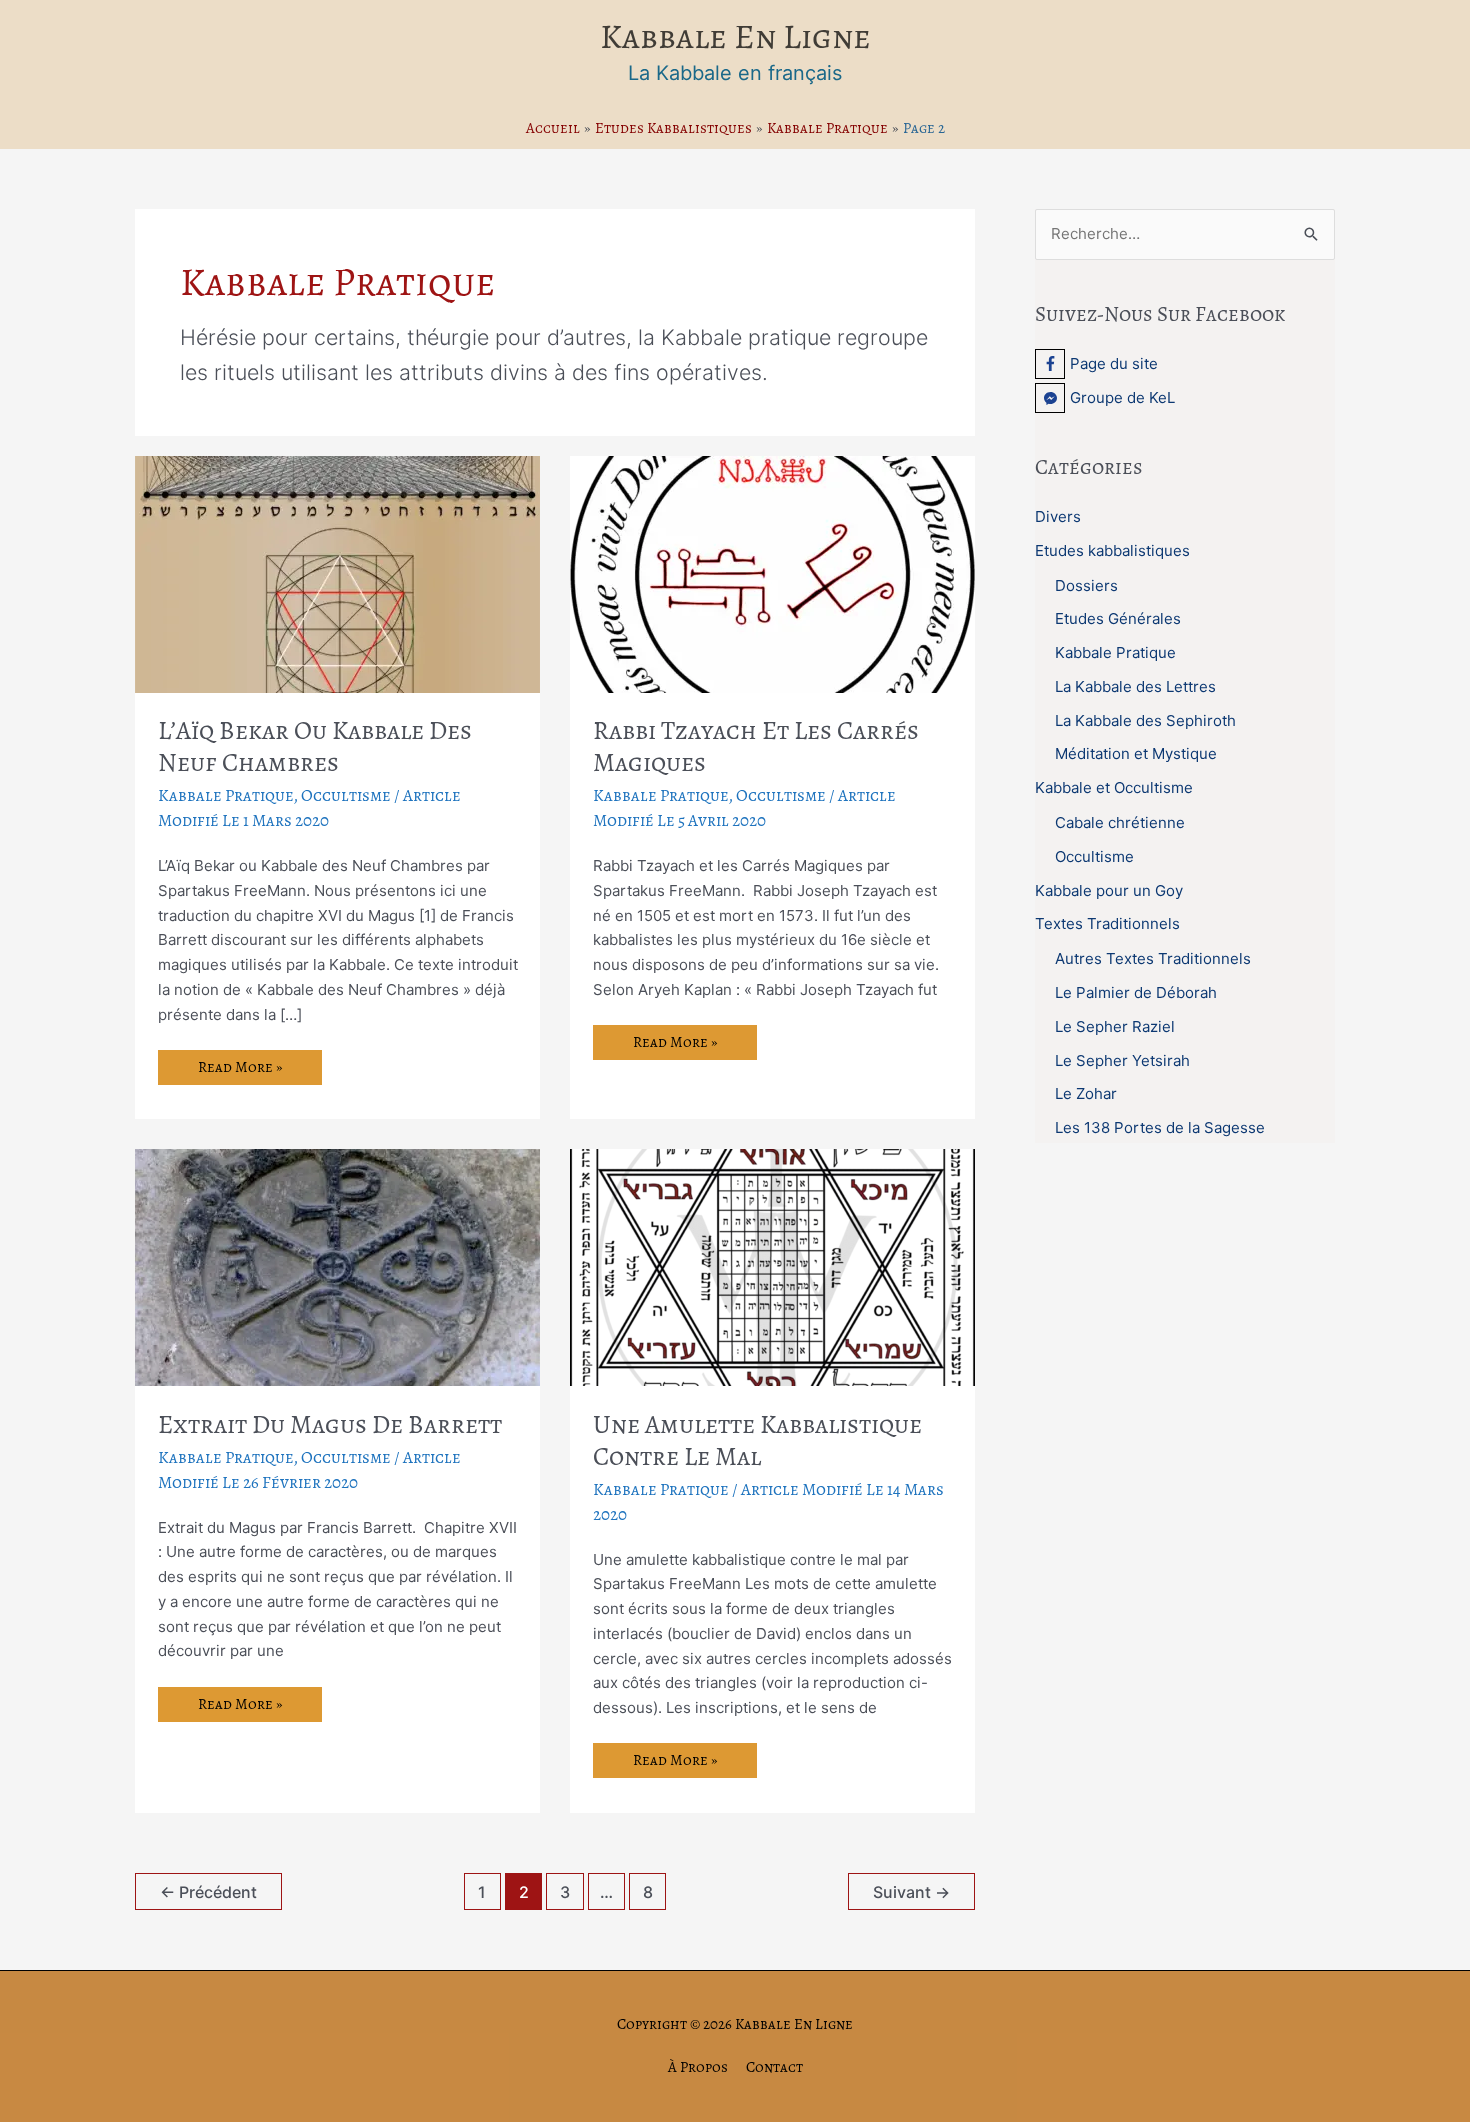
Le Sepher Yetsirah (1122, 1060)
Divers (1058, 516)
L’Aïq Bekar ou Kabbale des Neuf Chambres (315, 746)
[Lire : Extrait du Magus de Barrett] (337, 1266)
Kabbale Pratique (226, 795)
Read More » (239, 1070)
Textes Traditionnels (1107, 923)
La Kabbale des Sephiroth (1145, 720)
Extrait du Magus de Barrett (330, 1424)
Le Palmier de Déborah (1136, 992)
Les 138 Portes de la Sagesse (1160, 1127)
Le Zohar (1086, 1093)
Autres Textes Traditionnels (1153, 958)
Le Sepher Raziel (1115, 1026)
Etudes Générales (1118, 618)
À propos (698, 2067)
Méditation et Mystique (1136, 753)
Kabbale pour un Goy (1109, 890)
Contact (774, 2067)
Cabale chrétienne (1120, 822)
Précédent (208, 1892)
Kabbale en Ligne (735, 36)
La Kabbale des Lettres (1135, 686)
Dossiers (1086, 585)
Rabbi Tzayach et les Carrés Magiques (756, 746)
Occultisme (346, 795)
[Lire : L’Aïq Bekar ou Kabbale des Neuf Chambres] (337, 572)
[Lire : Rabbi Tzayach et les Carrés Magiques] (772, 572)
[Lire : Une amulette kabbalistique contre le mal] (772, 1266)
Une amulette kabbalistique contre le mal (757, 1440)
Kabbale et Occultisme (1114, 787)
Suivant (911, 1892)
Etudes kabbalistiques (1112, 550)
